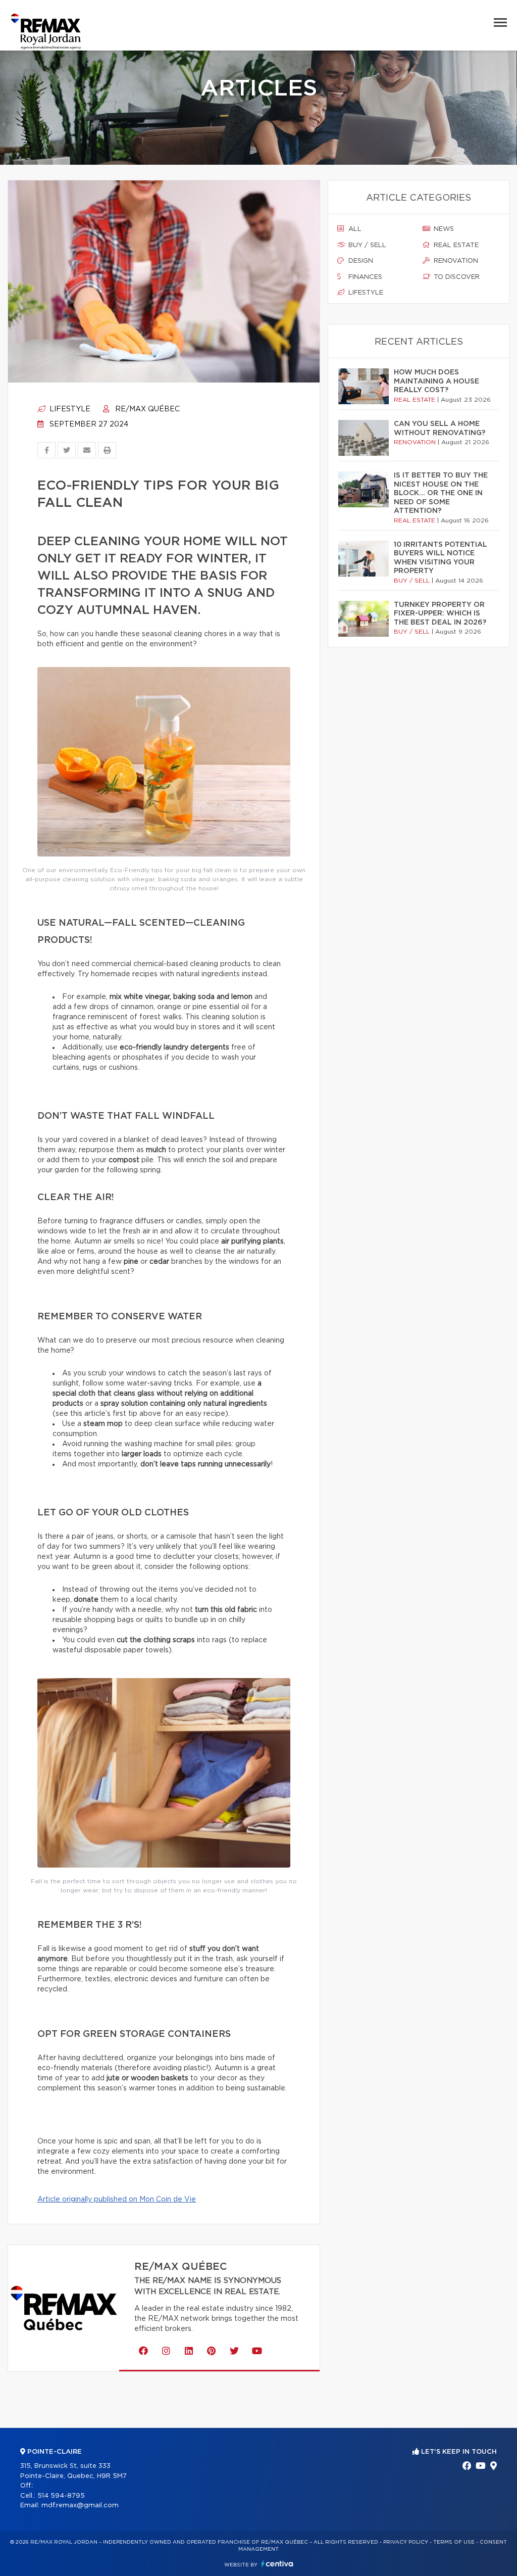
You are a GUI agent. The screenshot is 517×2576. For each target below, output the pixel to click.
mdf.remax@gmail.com (80, 2506)
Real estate (455, 245)
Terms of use (454, 2542)
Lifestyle (69, 409)
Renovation (455, 261)
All (354, 229)
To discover (456, 277)
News (443, 229)
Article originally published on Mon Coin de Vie (117, 2200)
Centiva (277, 2564)
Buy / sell (366, 245)
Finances (364, 277)
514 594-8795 (61, 2496)
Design (360, 261)
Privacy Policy (406, 2542)
